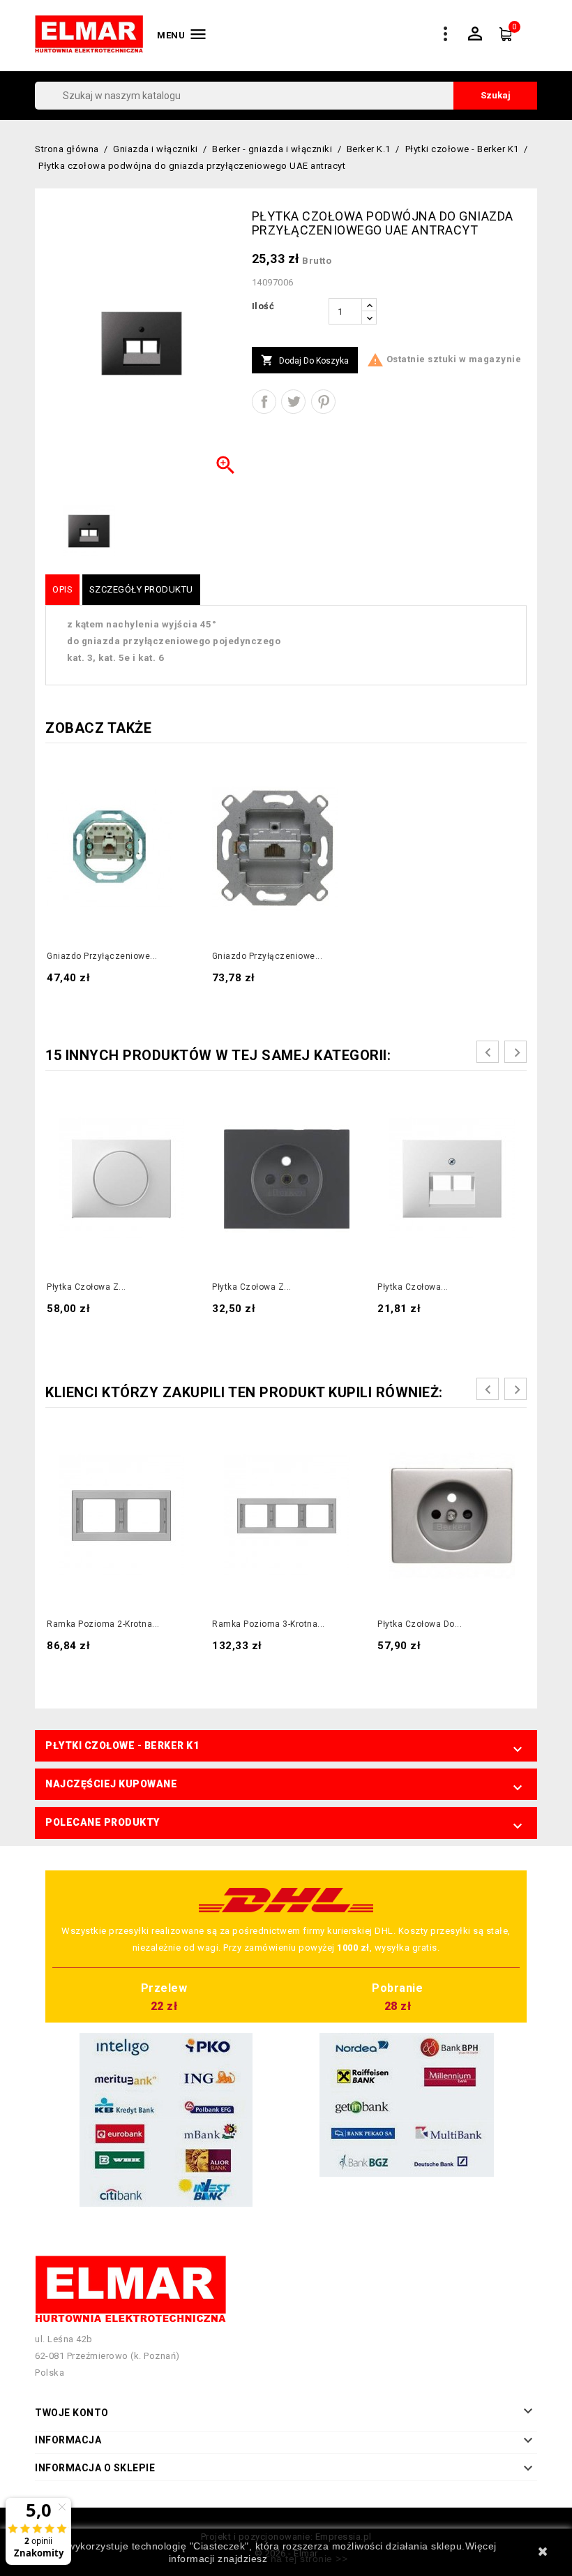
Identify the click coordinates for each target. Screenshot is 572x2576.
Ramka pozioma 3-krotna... (269, 1624)
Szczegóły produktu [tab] (141, 589)
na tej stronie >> (309, 2559)
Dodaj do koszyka (305, 360)
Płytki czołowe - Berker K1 (122, 1745)
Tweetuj (293, 402)
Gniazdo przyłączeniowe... (102, 956)
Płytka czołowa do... (420, 1624)
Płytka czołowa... (413, 1287)
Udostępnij (264, 402)
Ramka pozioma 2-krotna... (103, 1624)
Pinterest (323, 402)
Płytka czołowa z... (86, 1287)
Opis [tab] (62, 589)
